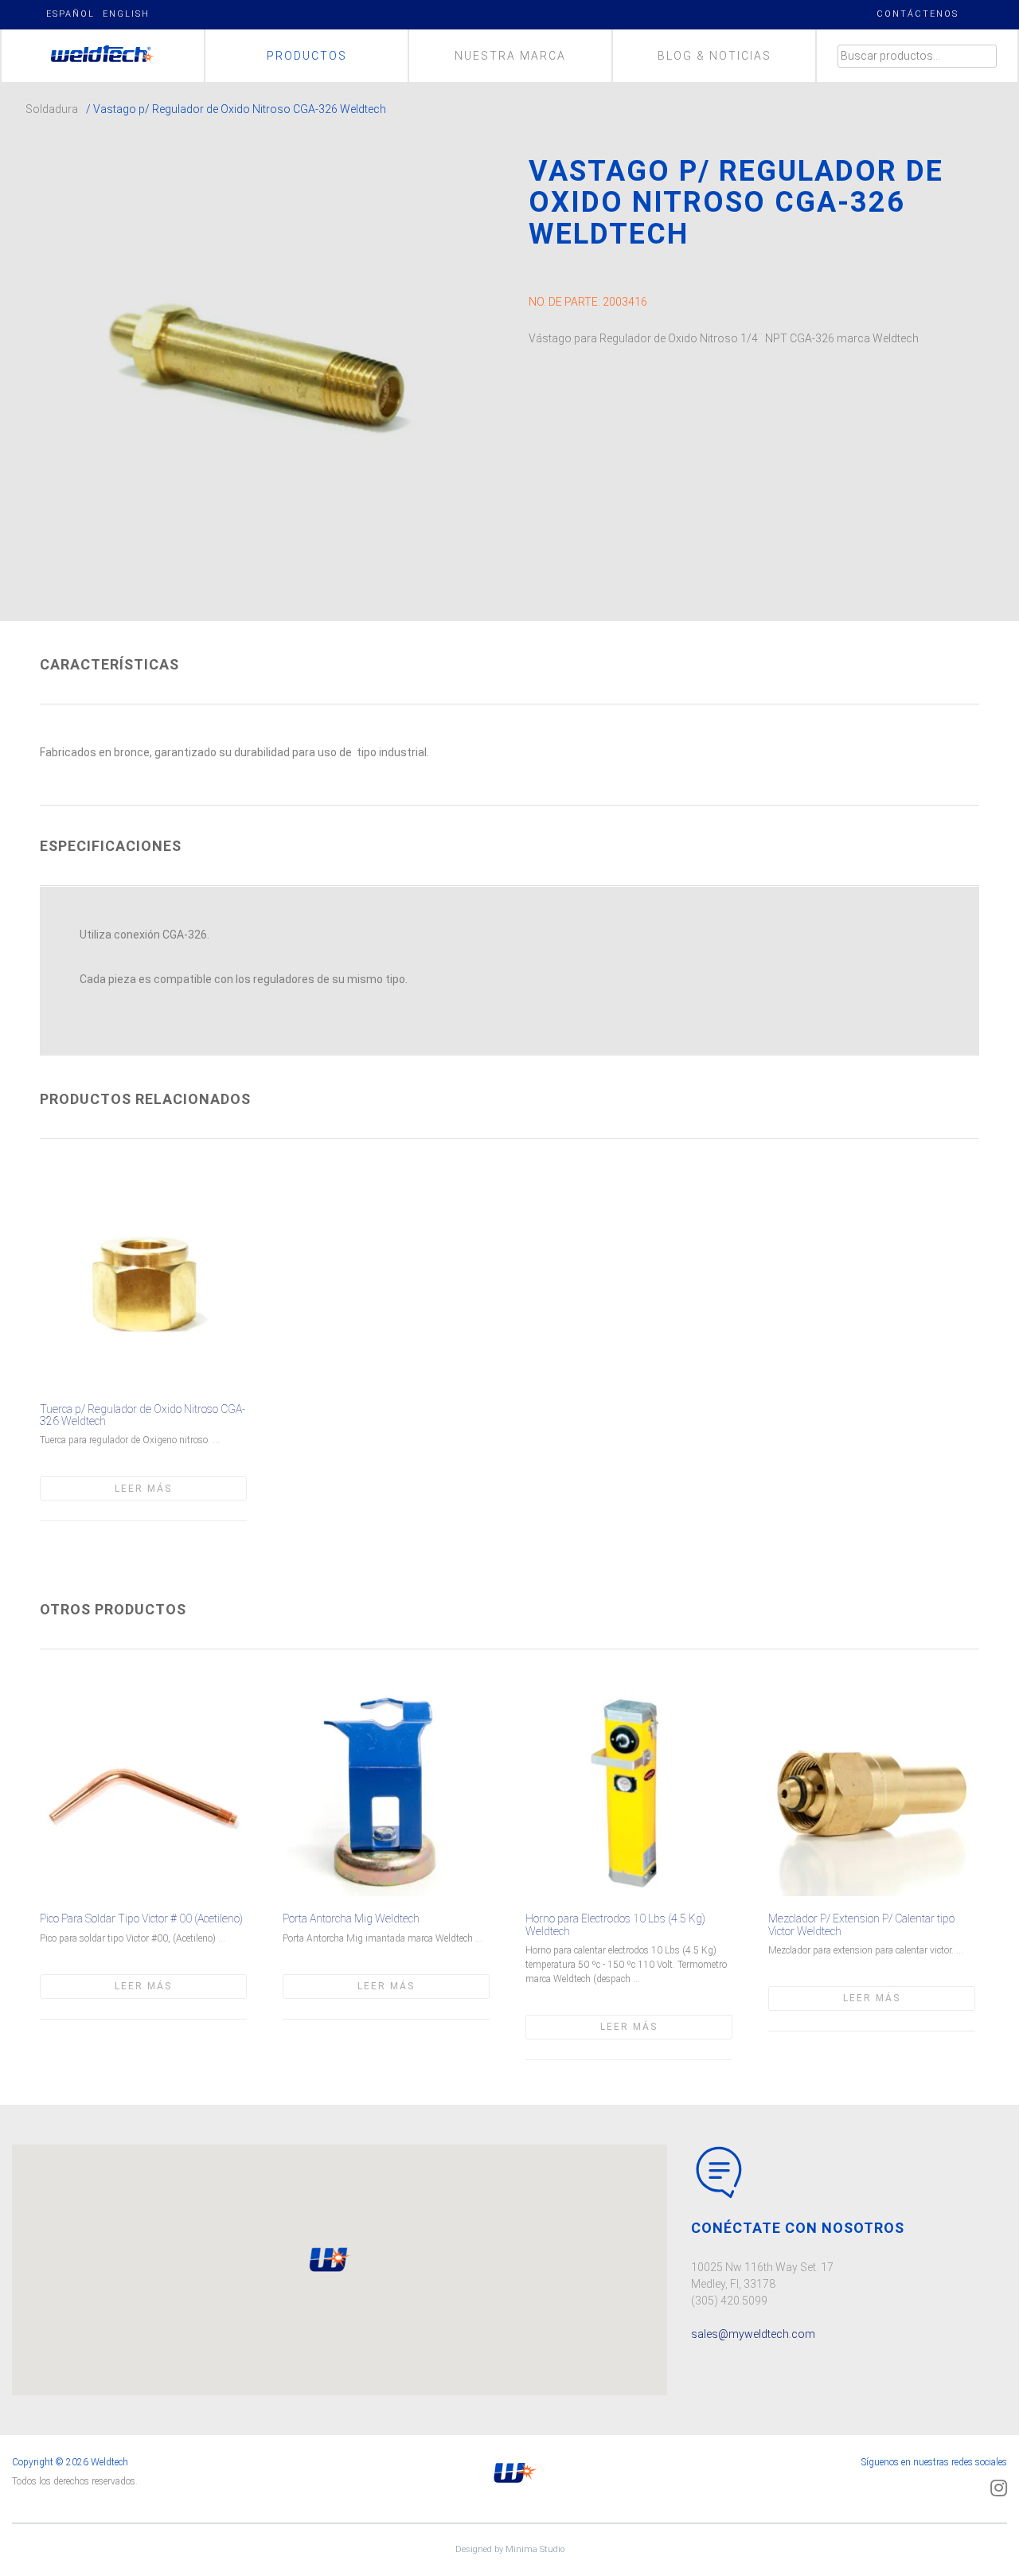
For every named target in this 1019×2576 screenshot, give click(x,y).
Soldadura (52, 109)
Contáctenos (917, 14)
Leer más (143, 1489)
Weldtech (103, 56)
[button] (328, 2260)
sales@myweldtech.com (753, 2334)
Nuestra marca (510, 56)
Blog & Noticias (714, 56)
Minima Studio (535, 2549)
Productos (307, 56)
